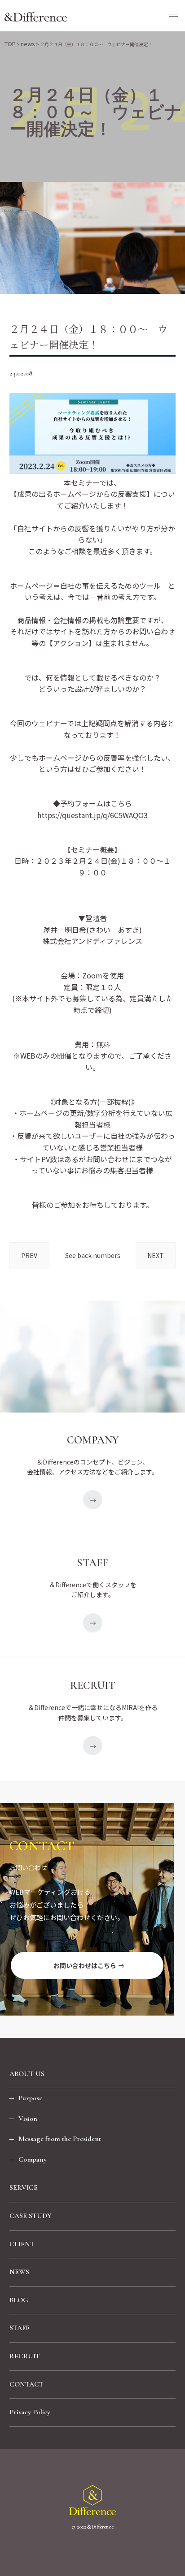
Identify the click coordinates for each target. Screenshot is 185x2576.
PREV (29, 1255)
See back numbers (93, 1255)
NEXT (156, 1255)
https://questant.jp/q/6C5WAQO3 (92, 815)
